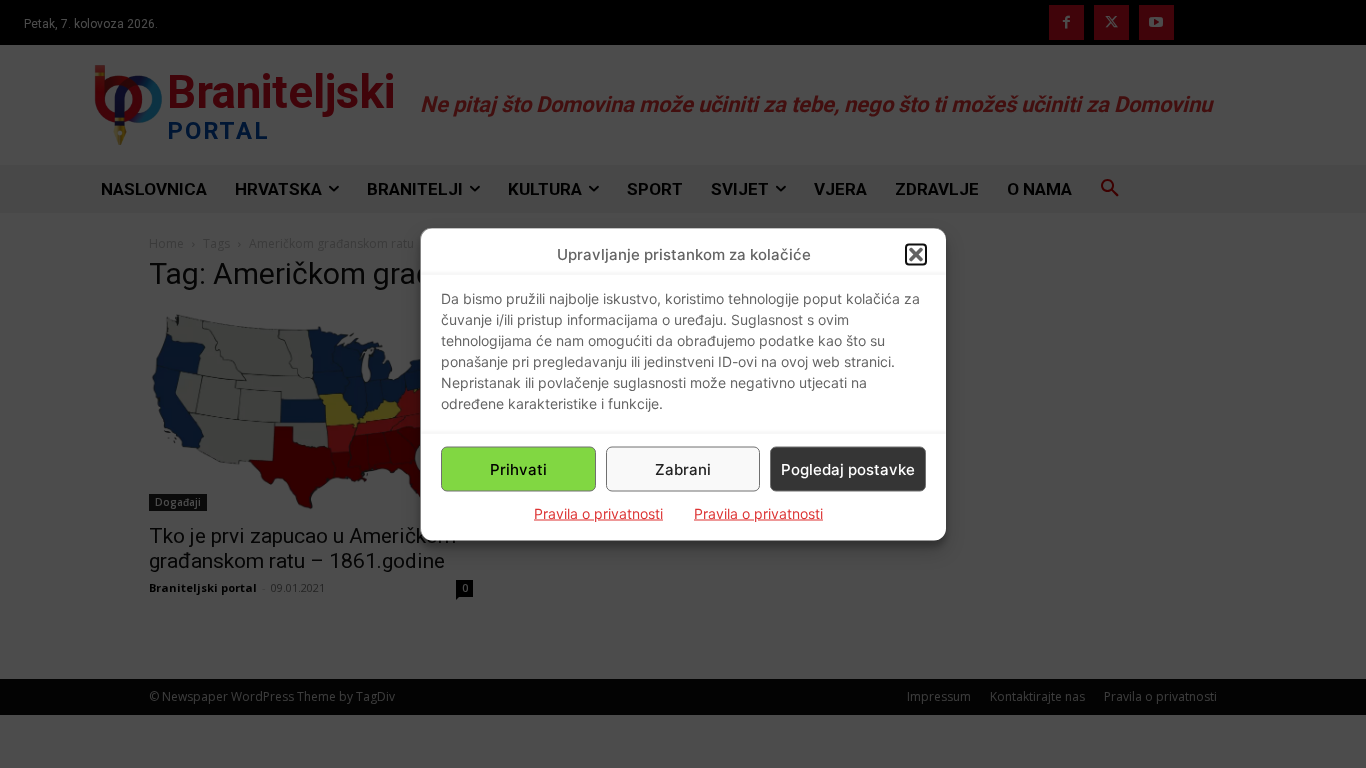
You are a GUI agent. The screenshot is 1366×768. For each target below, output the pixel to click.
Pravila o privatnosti (598, 513)
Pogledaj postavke (848, 468)
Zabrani (683, 468)
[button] (916, 254)
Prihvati (518, 468)
